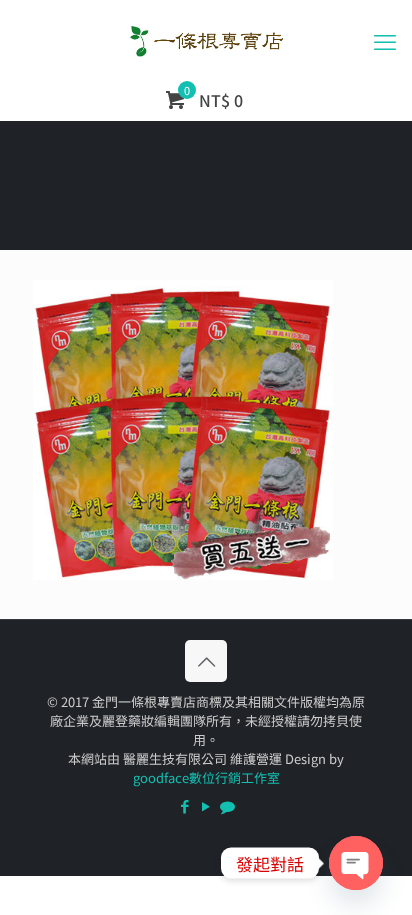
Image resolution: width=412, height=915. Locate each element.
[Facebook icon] (185, 805)
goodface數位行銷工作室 (206, 777)
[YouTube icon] (206, 805)
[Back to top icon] (206, 661)
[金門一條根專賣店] (206, 40)
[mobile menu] (385, 40)
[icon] (227, 805)
